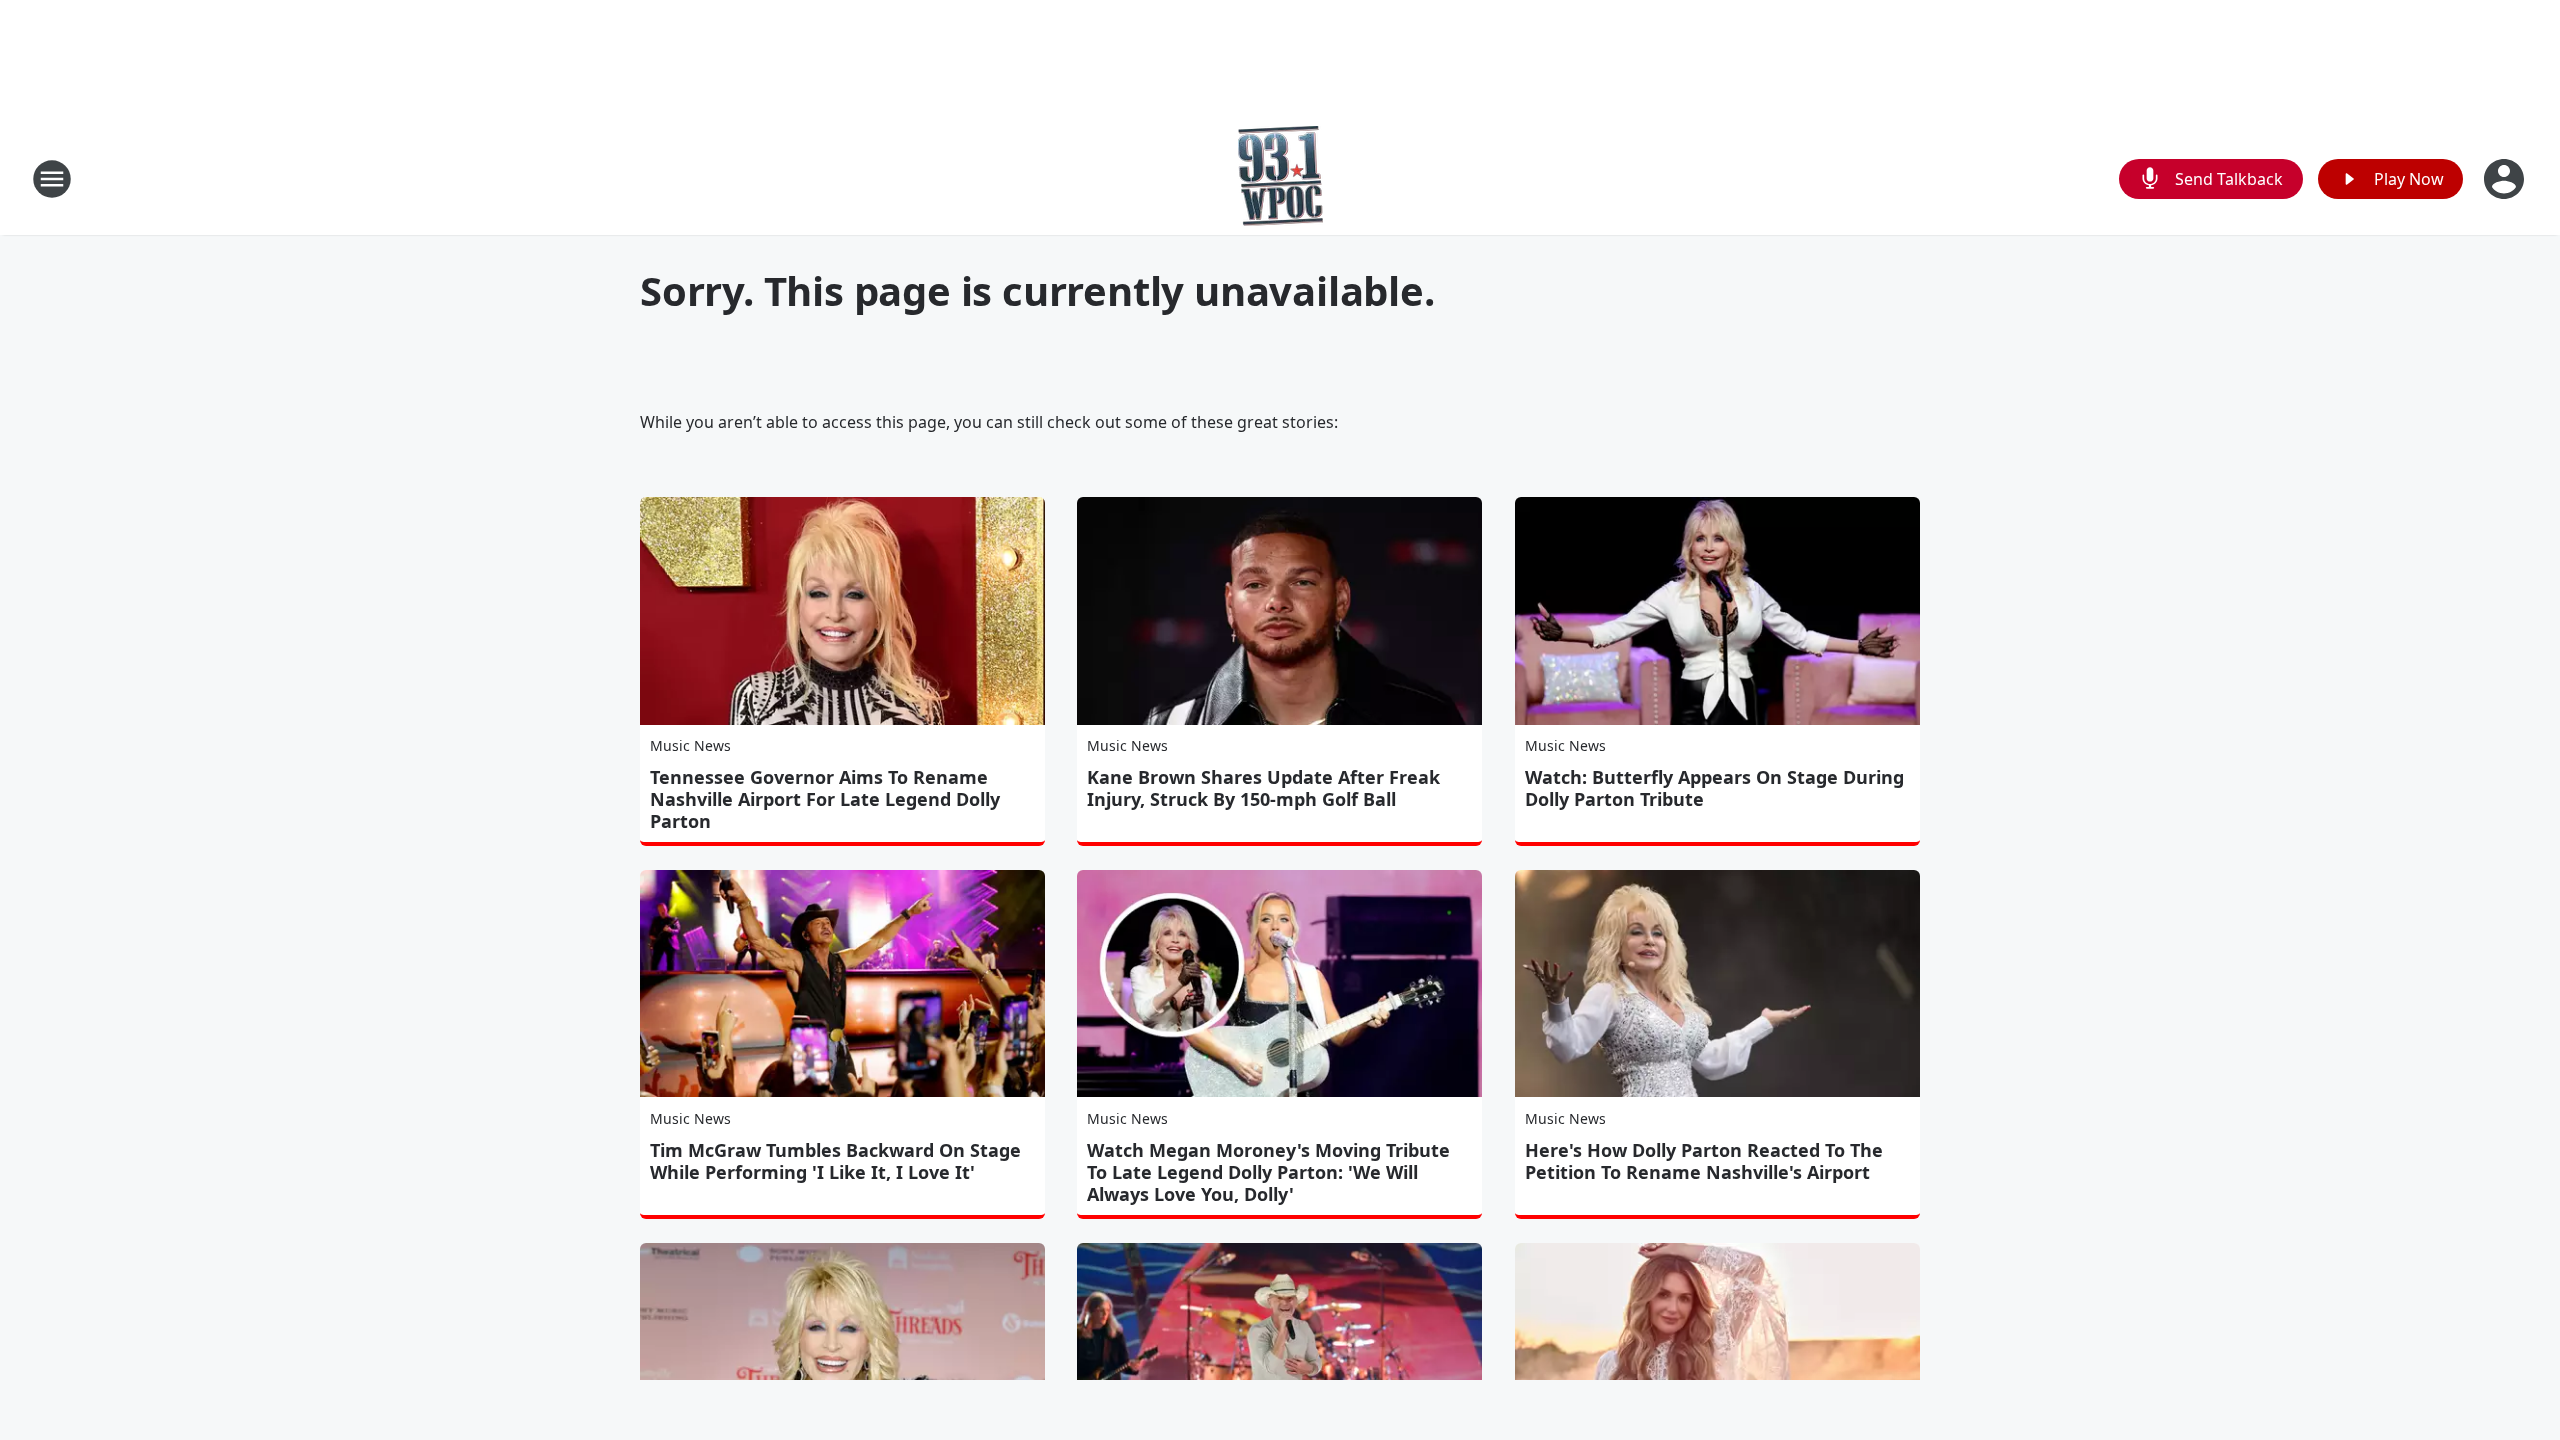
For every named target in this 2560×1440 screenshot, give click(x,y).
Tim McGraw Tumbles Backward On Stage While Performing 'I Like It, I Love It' (835, 1161)
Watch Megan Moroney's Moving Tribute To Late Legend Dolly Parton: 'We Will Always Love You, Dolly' (1268, 1172)
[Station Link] (1280, 178)
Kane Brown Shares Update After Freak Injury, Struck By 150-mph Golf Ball (1263, 788)
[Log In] (2506, 179)
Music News (690, 745)
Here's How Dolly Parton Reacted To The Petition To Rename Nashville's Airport (1704, 1161)
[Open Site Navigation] (52, 179)
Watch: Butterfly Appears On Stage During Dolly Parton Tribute (1714, 788)
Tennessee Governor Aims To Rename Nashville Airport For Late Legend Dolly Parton (825, 799)
